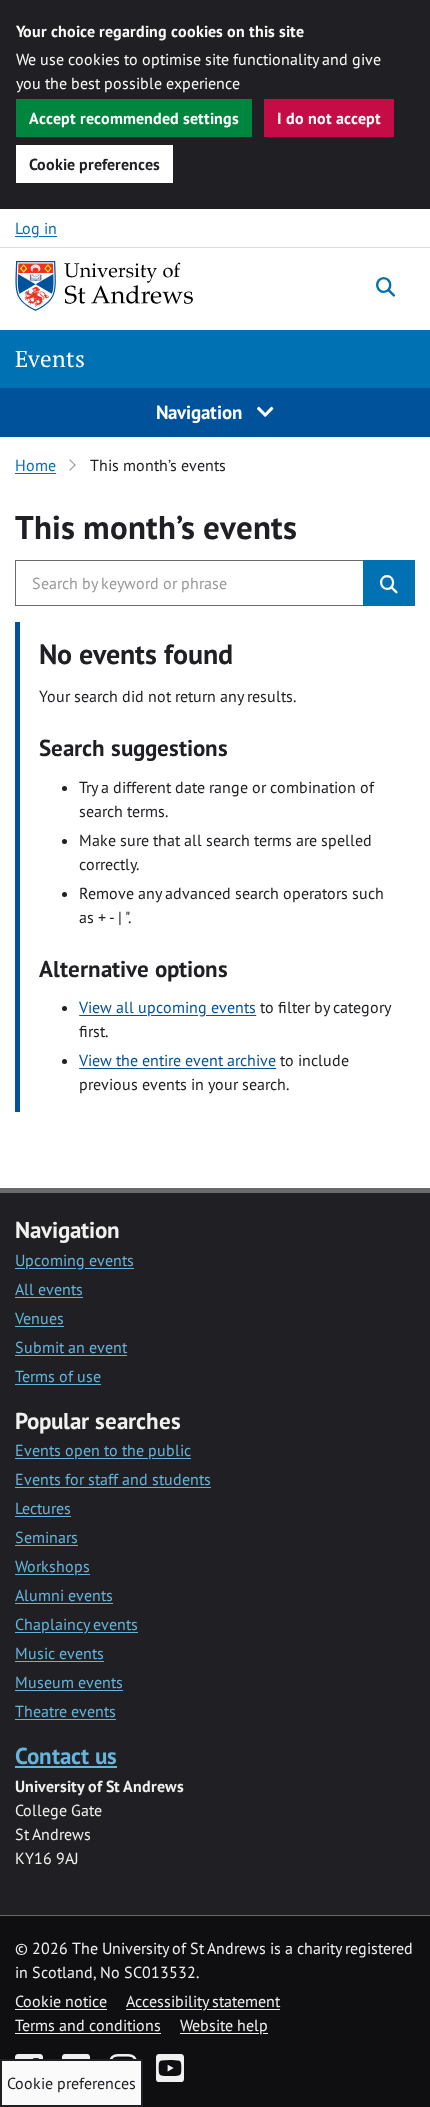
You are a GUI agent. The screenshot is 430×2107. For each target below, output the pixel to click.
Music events (59, 1653)
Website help (224, 2025)
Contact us (66, 1755)
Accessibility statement (203, 2001)
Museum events (69, 1682)
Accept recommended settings (134, 118)
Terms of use (58, 1376)
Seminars (46, 1537)
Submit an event (71, 1347)
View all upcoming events (167, 1007)
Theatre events (65, 1711)
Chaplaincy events (76, 1624)
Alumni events (64, 1595)
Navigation (201, 411)
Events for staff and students (113, 1479)
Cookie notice (61, 2001)
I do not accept (329, 118)
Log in (36, 228)
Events (50, 358)
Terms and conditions (88, 2025)
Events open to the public (103, 1450)
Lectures (43, 1508)
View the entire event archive (177, 1060)
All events (49, 1289)
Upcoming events (74, 1260)
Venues (39, 1318)
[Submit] (389, 583)
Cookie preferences (94, 164)
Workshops (52, 1566)
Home (35, 465)
